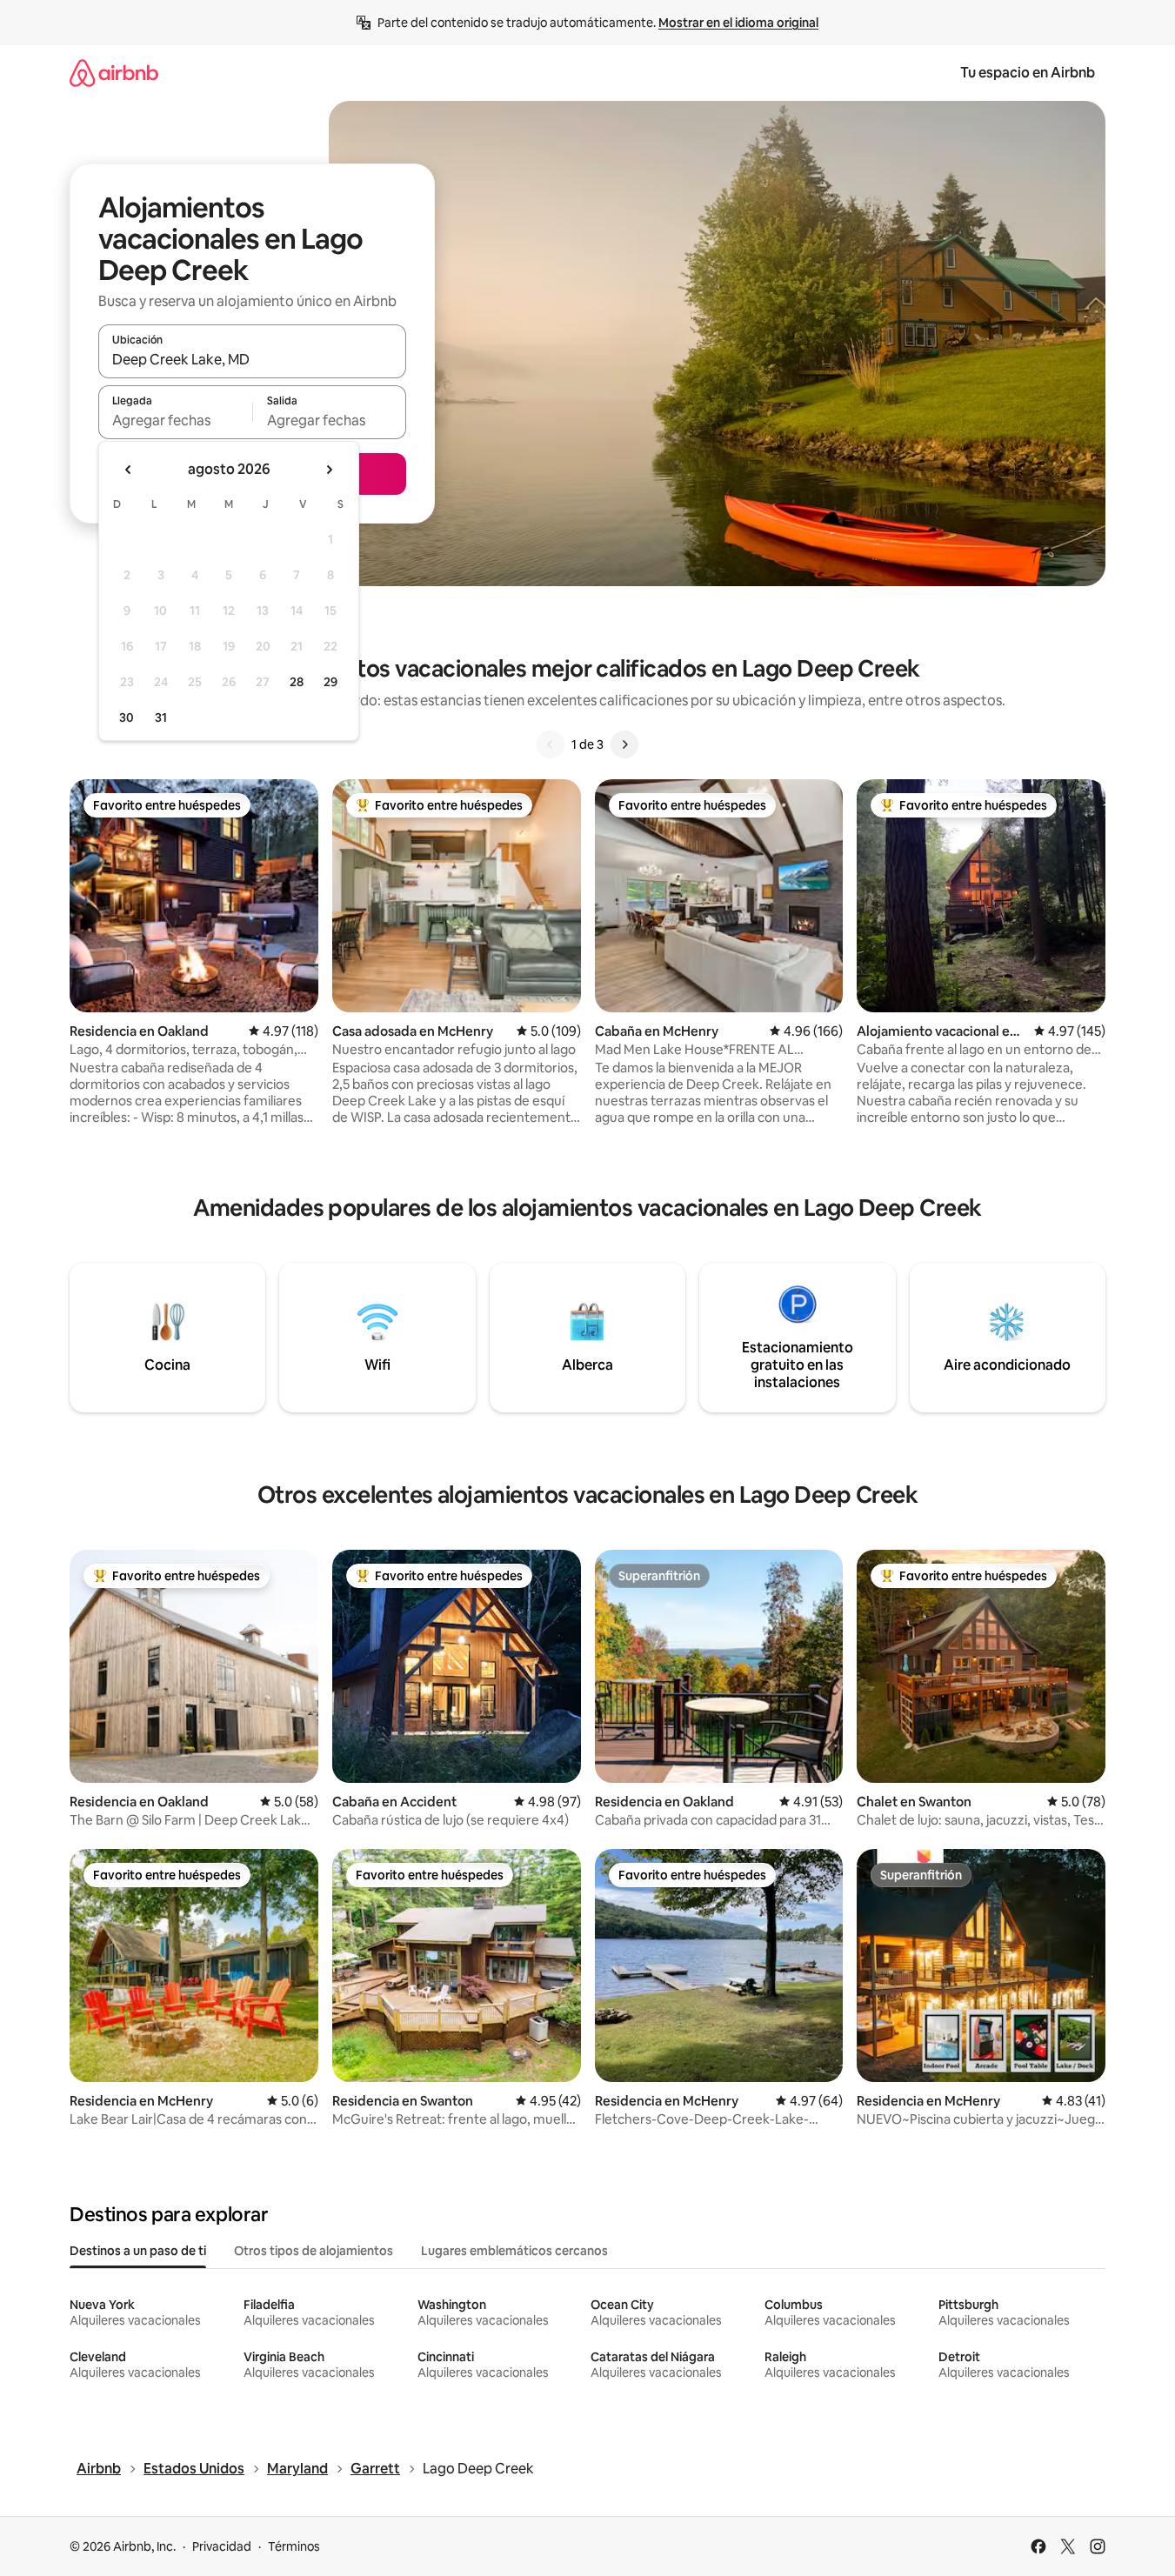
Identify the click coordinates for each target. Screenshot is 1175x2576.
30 (127, 717)
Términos (294, 2546)
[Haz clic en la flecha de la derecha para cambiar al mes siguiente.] (329, 470)
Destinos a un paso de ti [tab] (138, 2251)
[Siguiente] (624, 744)
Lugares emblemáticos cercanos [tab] (514, 2251)
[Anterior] (551, 744)
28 (297, 682)
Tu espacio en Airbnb (1028, 73)
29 (330, 682)
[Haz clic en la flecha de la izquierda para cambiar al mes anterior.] (129, 470)
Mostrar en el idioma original (738, 23)
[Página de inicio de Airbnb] (114, 73)
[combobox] (252, 359)
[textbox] (175, 420)
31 (161, 717)
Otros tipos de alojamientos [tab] (314, 2251)
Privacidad (222, 2546)
